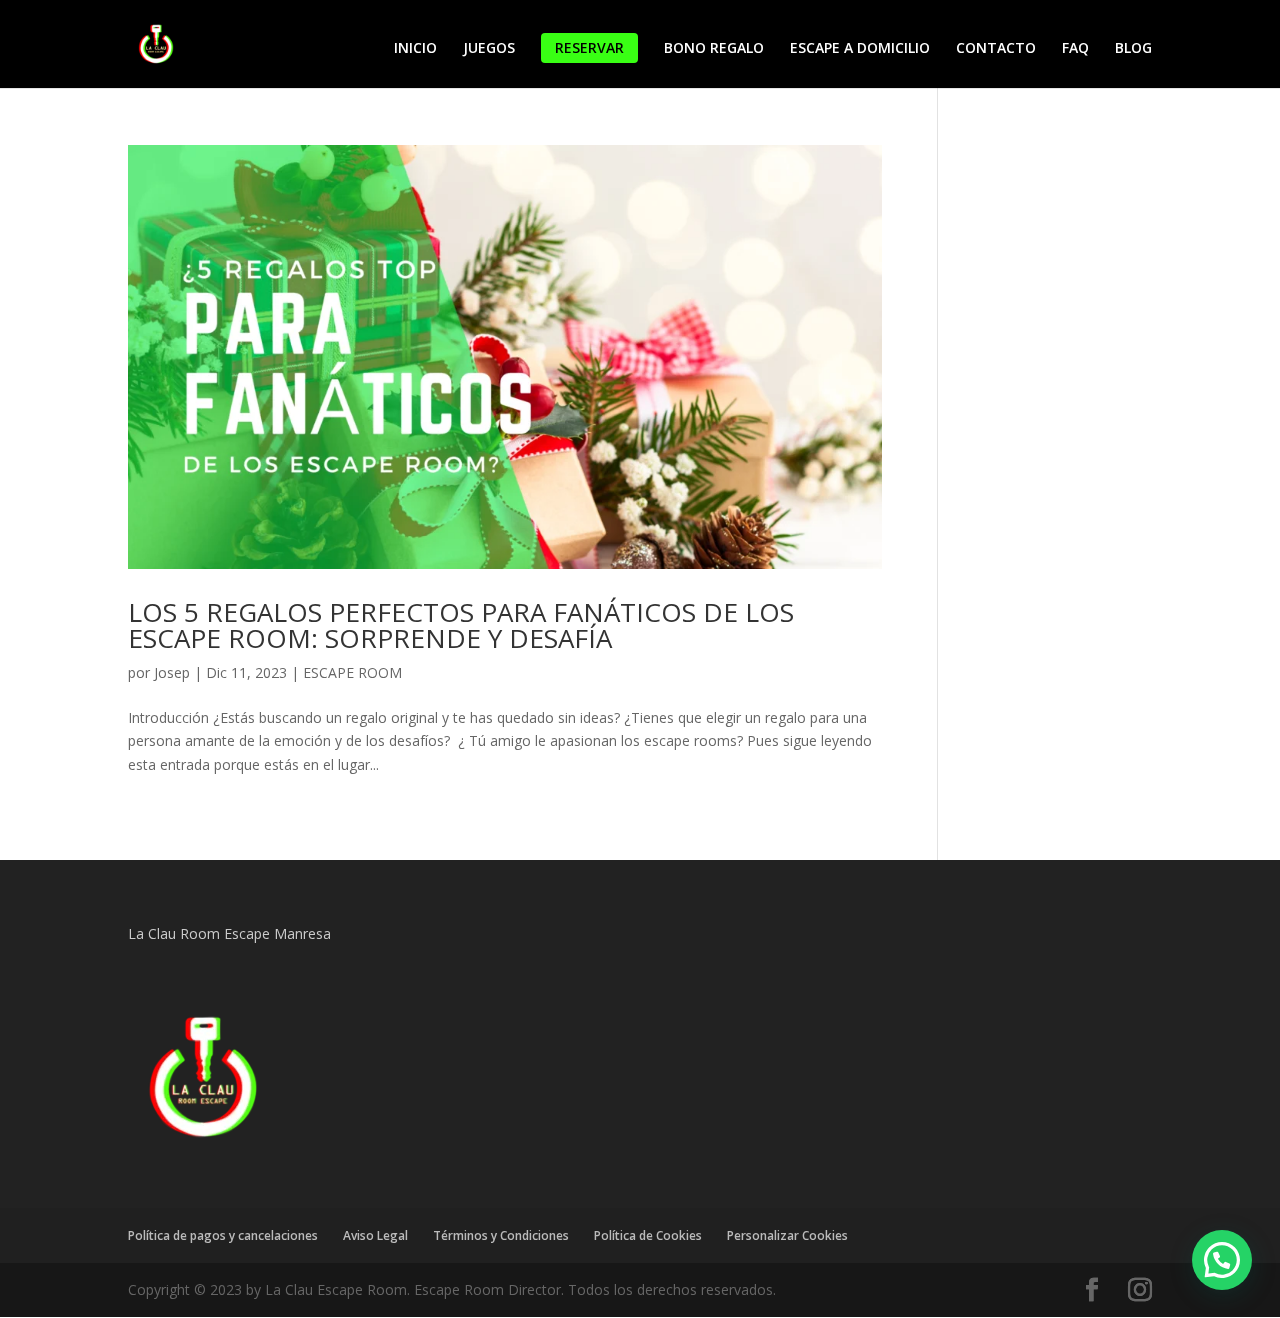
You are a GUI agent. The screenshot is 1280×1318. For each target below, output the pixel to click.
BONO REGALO (714, 49)
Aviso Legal (375, 1235)
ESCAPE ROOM (352, 672)
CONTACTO (996, 49)
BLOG (1133, 49)
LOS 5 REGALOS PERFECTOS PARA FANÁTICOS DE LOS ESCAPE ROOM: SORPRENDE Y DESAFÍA (461, 625)
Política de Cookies (648, 1235)
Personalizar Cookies (787, 1235)
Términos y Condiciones (501, 1235)
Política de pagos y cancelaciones (223, 1235)
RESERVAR (589, 47)
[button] (1222, 1260)
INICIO (415, 49)
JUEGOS (489, 49)
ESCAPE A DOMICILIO (860, 49)
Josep (172, 672)
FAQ (1075, 49)
